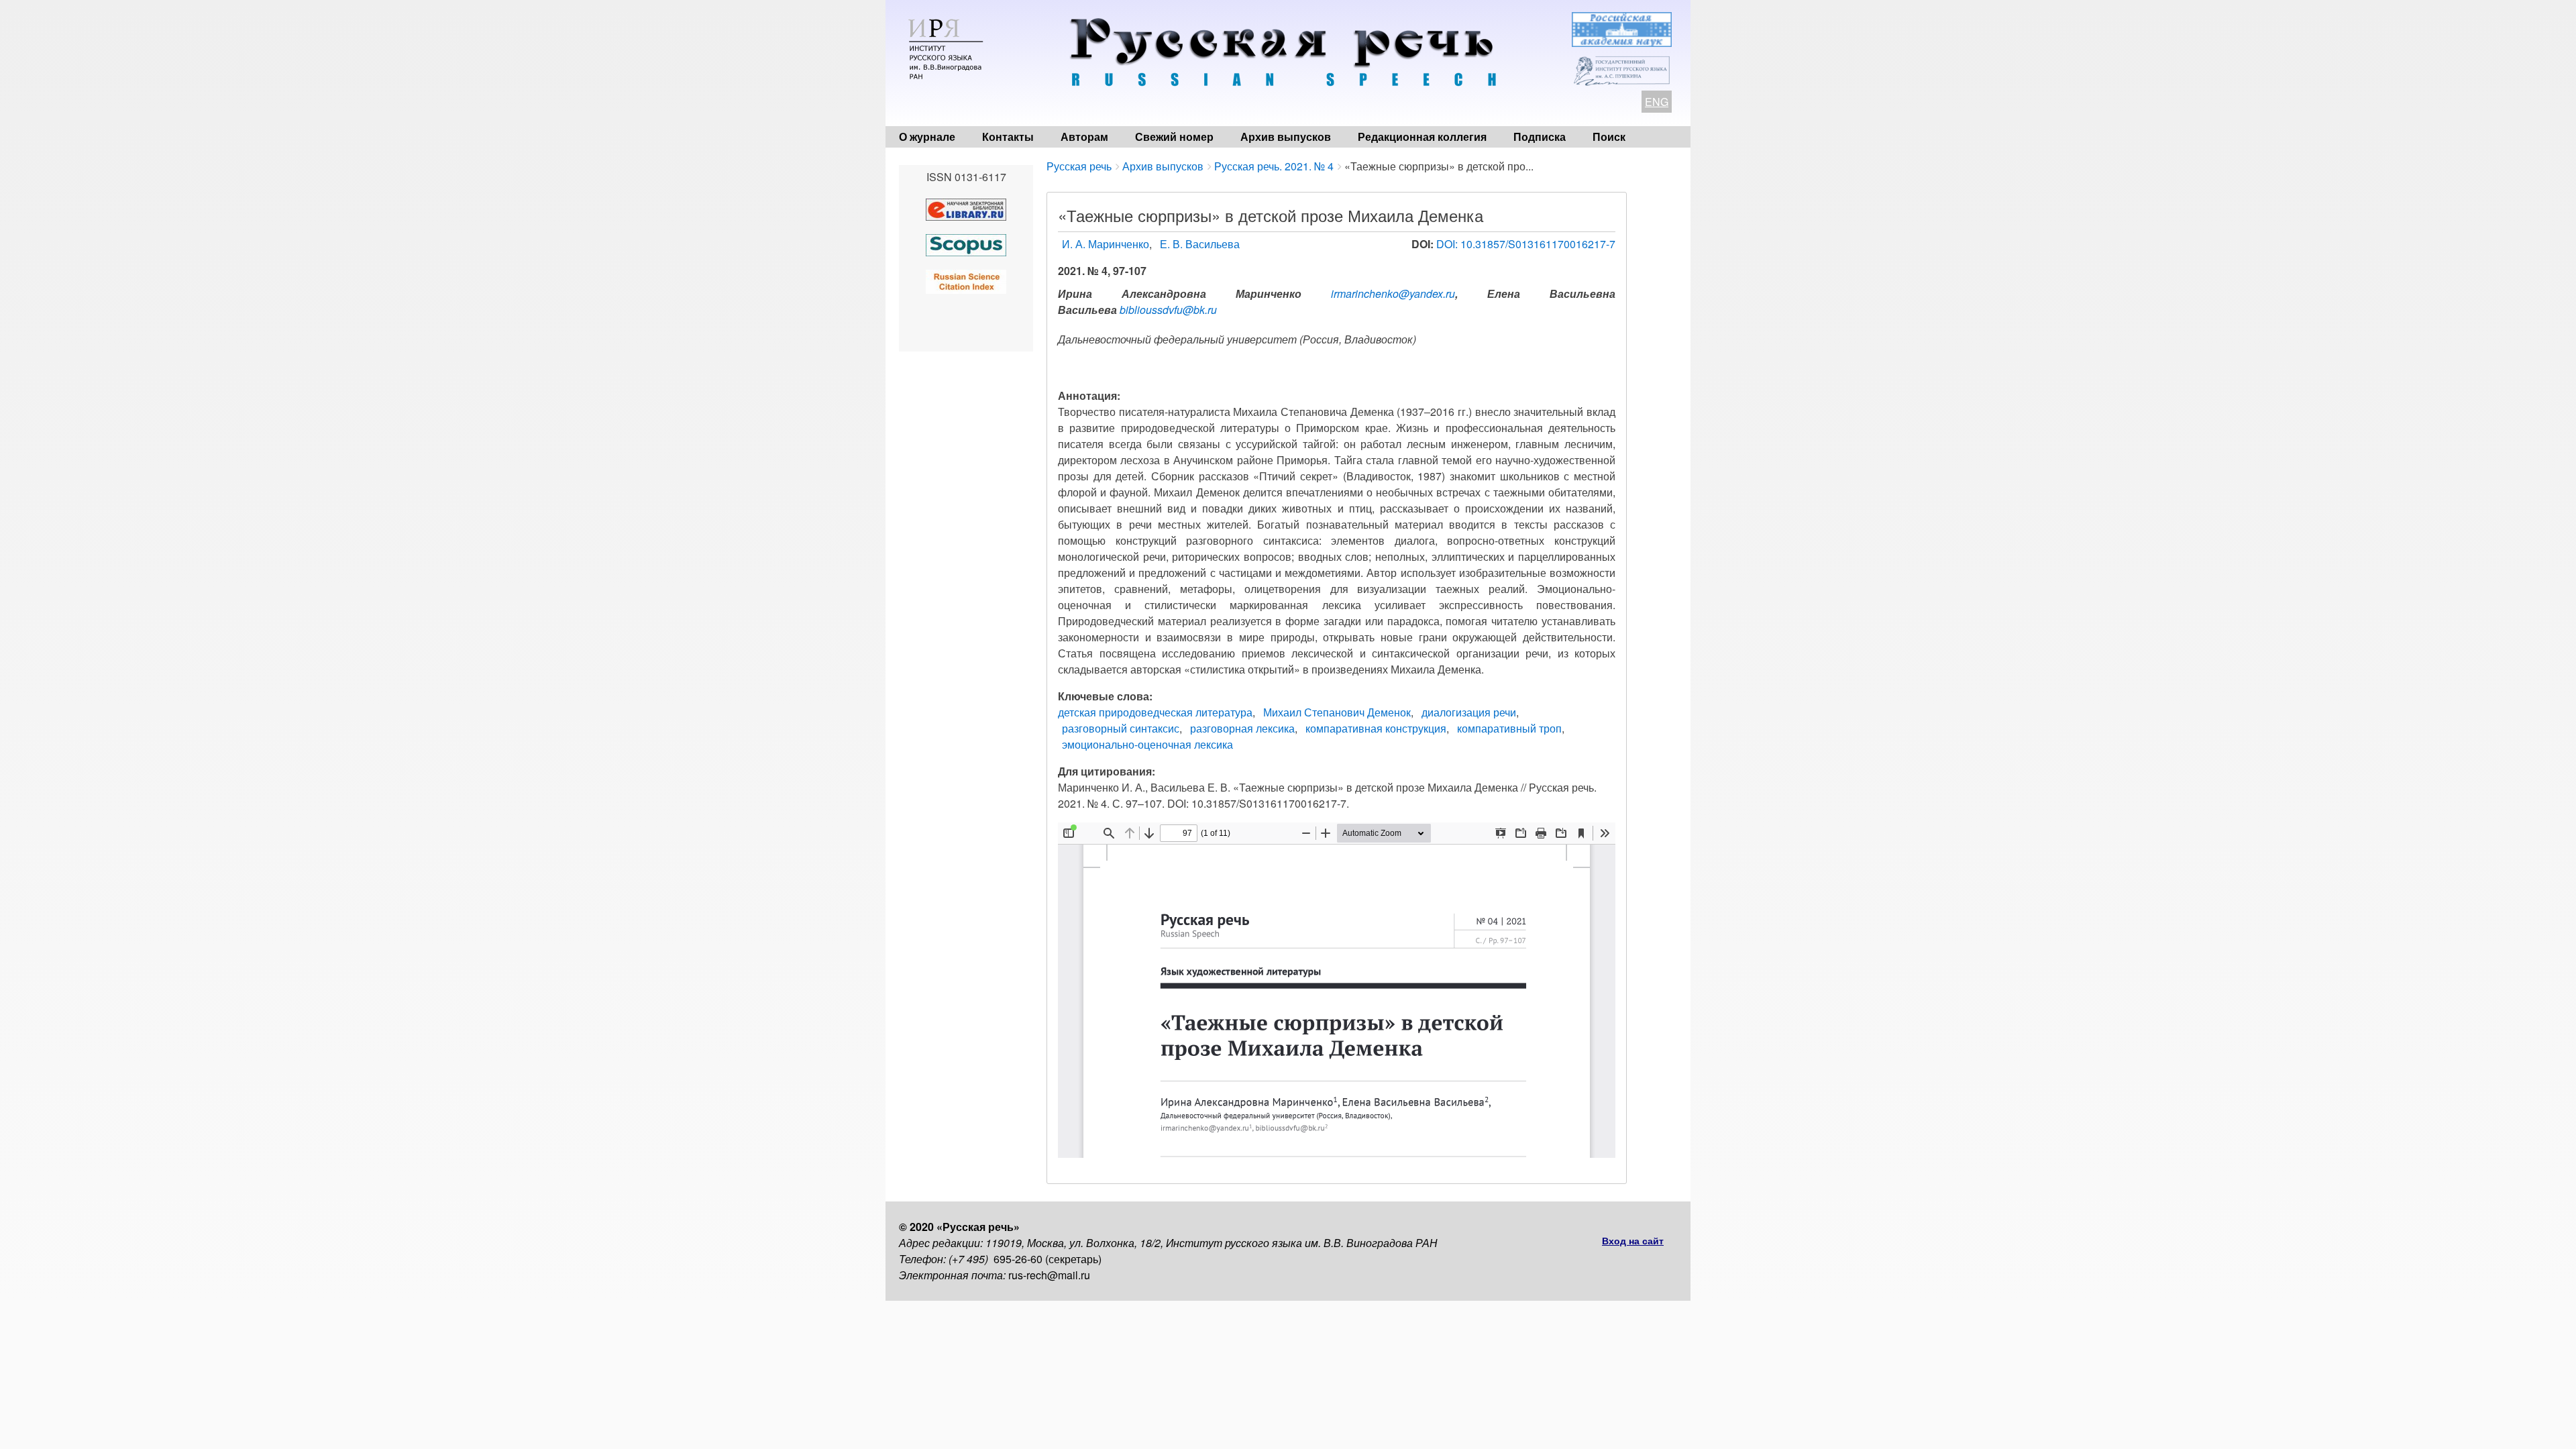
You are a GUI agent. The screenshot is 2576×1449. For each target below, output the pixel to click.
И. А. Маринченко (1106, 244)
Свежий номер (1174, 137)
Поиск (1609, 137)
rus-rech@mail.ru (1049, 1275)
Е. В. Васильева (1200, 244)
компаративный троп (1509, 728)
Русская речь (1079, 166)
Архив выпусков (1286, 137)
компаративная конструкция (1376, 728)
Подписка (1540, 137)
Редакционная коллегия (1422, 137)
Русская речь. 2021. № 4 (1274, 166)
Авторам (1084, 137)
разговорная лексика (1242, 728)
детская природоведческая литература (1155, 712)
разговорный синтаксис (1121, 728)
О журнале (927, 137)
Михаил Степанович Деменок (1337, 712)
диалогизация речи (1469, 712)
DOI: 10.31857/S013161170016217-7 (1526, 244)
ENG (1657, 102)
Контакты (1008, 137)
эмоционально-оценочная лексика (1147, 744)
